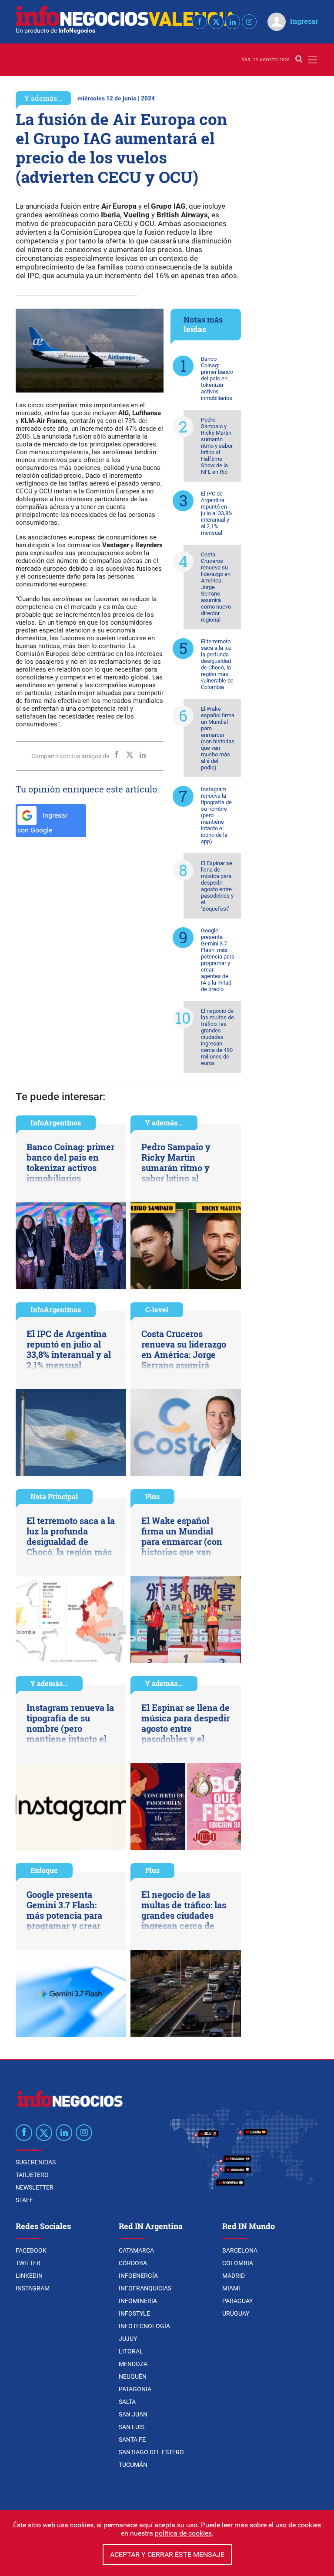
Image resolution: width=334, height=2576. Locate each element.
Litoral (131, 2351)
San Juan (133, 2414)
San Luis (132, 2427)
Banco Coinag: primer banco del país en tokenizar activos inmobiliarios (217, 378)
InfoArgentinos (56, 1123)
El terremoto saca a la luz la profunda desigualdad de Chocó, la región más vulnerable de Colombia (217, 664)
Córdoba (133, 2263)
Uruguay (236, 2313)
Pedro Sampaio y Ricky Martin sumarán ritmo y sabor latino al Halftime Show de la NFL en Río (217, 446)
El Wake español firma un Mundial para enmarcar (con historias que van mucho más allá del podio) (218, 738)
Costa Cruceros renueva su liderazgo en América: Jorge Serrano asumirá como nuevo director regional (216, 587)
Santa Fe (132, 2440)
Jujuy (128, 2339)
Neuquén (133, 2376)
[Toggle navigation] (312, 60)
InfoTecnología (144, 2326)
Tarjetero (32, 2175)
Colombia (238, 2263)
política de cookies (183, 2533)
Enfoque (44, 1870)
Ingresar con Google (42, 823)
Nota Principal (54, 1496)
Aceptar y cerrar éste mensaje (167, 2554)
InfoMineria (138, 2301)
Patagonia (135, 2389)
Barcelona (240, 2250)
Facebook (31, 2250)
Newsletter (35, 2187)
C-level (157, 1310)
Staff (24, 2200)
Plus (152, 1496)
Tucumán (133, 2465)
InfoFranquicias (145, 2288)
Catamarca (136, 2250)
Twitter (28, 2263)
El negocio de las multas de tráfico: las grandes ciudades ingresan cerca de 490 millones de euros (217, 1037)
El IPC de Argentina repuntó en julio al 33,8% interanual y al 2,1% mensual (217, 513)
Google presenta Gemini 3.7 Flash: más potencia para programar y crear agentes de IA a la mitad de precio (218, 960)
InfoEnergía (138, 2276)
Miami (231, 2288)
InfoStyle (134, 2313)
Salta (127, 2402)
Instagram (33, 2288)
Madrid (234, 2276)
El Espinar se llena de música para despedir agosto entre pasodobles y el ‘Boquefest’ (217, 886)
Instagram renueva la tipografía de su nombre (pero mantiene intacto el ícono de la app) (216, 815)
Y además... (43, 98)
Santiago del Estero (151, 2452)
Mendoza (133, 2364)
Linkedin (29, 2276)
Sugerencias (36, 2162)
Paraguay (237, 2301)
